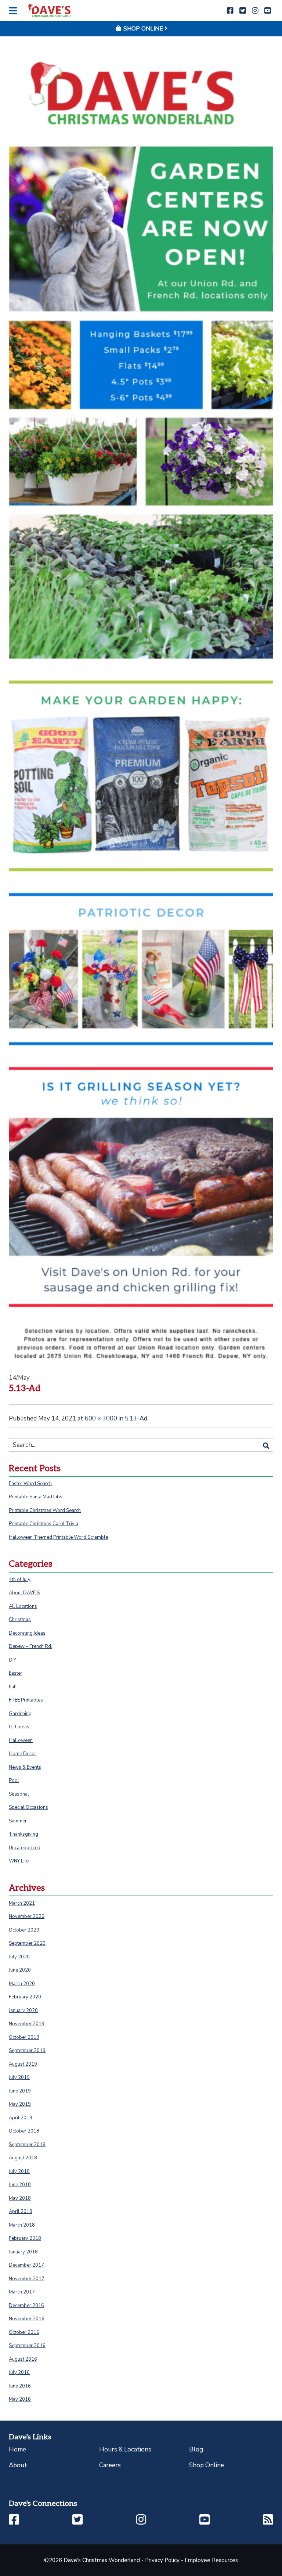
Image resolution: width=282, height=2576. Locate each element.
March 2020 (22, 1984)
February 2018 (25, 2238)
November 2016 (27, 2319)
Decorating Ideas (27, 1633)
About (18, 2465)
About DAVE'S (24, 1593)
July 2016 (19, 2372)
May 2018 (20, 2198)
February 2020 (25, 1997)
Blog (196, 2449)
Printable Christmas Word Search (45, 1510)
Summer (18, 1821)
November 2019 (27, 2024)
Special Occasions (28, 1807)
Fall (13, 1687)
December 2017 (26, 2265)
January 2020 (23, 2011)
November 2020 (27, 1916)
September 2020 (27, 1943)
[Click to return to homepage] (49, 10)
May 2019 (20, 2104)
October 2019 (24, 2037)
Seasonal (19, 1794)
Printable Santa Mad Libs (36, 1497)
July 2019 (19, 2077)
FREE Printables (26, 1700)
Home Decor (23, 1754)
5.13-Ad (136, 1418)
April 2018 (21, 2212)
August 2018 (23, 2158)
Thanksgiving (23, 1834)
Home (17, 2449)
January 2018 (23, 2252)
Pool (14, 1781)
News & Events (25, 1767)
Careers (110, 2465)
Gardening (20, 1714)
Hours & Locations (125, 2449)
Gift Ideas (19, 1727)
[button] (230, 11)
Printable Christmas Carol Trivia (44, 1524)
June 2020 (20, 1970)
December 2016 (26, 2306)
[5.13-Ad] (141, 706)
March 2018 (22, 2225)
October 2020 (24, 1930)
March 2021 (22, 1903)
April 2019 (21, 2118)
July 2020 (19, 1957)
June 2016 (20, 2386)
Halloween (21, 1740)
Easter (16, 1673)
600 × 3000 (101, 1418)
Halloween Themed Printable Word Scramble (58, 1537)
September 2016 (27, 2346)
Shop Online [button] (143, 29)
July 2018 (19, 2171)
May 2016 (20, 2399)
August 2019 (23, 2064)
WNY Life (19, 1861)
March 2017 (22, 2292)
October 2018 (24, 2131)
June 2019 (20, 2091)
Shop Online (207, 2465)
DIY (12, 1660)
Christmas (20, 1620)
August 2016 (23, 2359)
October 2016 (24, 2332)
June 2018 (20, 2185)
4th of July (20, 1580)
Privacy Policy (162, 2560)
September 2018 (27, 2145)
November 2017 (27, 2279)
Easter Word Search (30, 1484)
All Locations (23, 1606)
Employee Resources (211, 2560)
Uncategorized (25, 1848)
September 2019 (27, 2051)
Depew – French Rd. (30, 1646)
